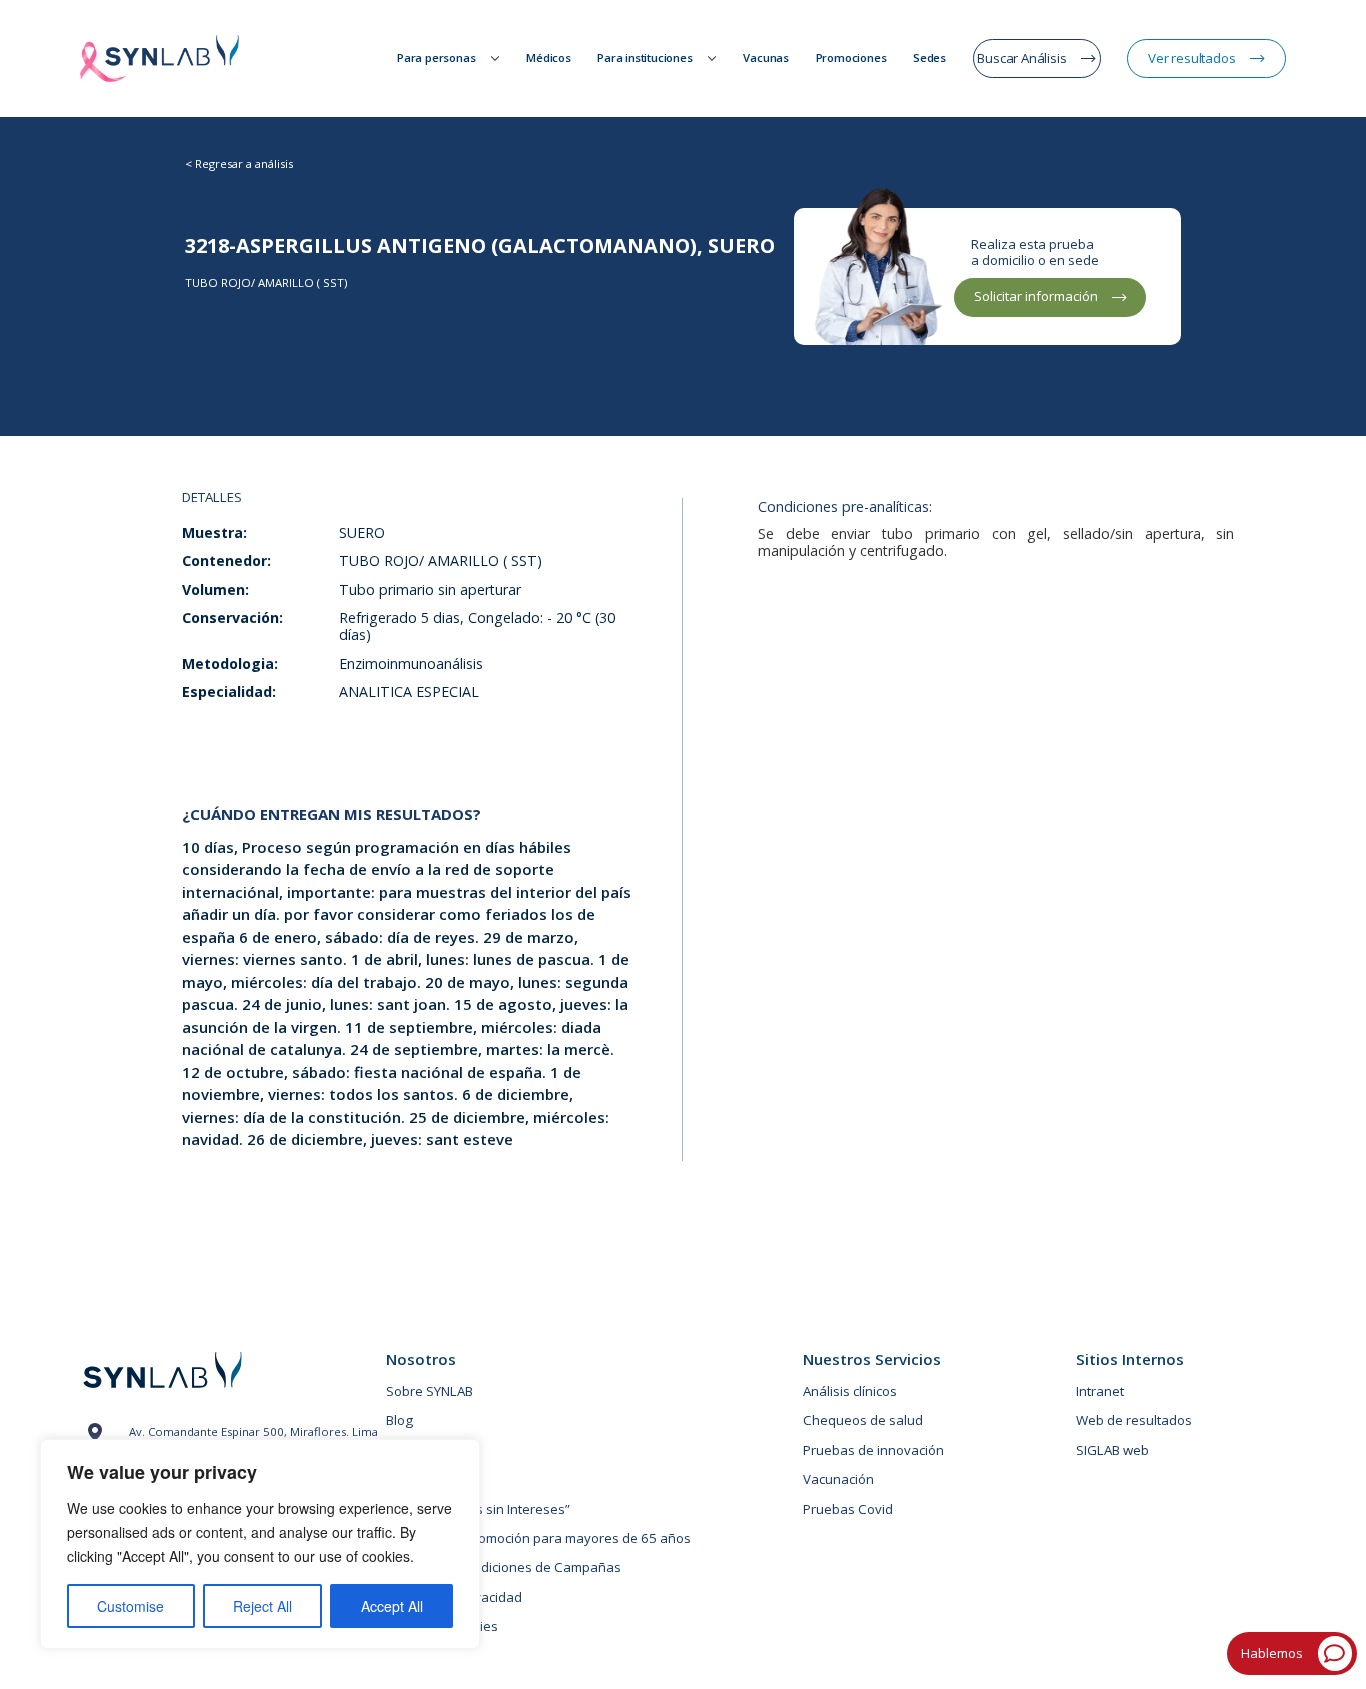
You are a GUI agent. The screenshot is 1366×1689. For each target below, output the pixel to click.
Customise (130, 1606)
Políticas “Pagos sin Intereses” (478, 1509)
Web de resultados (1134, 1420)
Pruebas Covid (848, 1509)
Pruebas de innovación (873, 1450)
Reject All (262, 1606)
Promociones (851, 58)
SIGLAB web (1112, 1450)
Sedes (929, 58)
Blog (399, 1420)
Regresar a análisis (244, 163)
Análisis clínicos (850, 1391)
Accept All (392, 1606)
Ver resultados (1191, 58)
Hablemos (1272, 1653)
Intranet (1100, 1391)
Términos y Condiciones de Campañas (503, 1567)
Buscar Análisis (1021, 58)
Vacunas (766, 58)
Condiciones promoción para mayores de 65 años (538, 1538)
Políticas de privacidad (454, 1597)
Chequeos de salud (863, 1420)
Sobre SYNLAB (429, 1391)
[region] (260, 1544)
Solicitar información (1036, 296)
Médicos (548, 58)
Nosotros (421, 1359)
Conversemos (429, 1479)
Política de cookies (442, 1626)
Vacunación (838, 1479)
